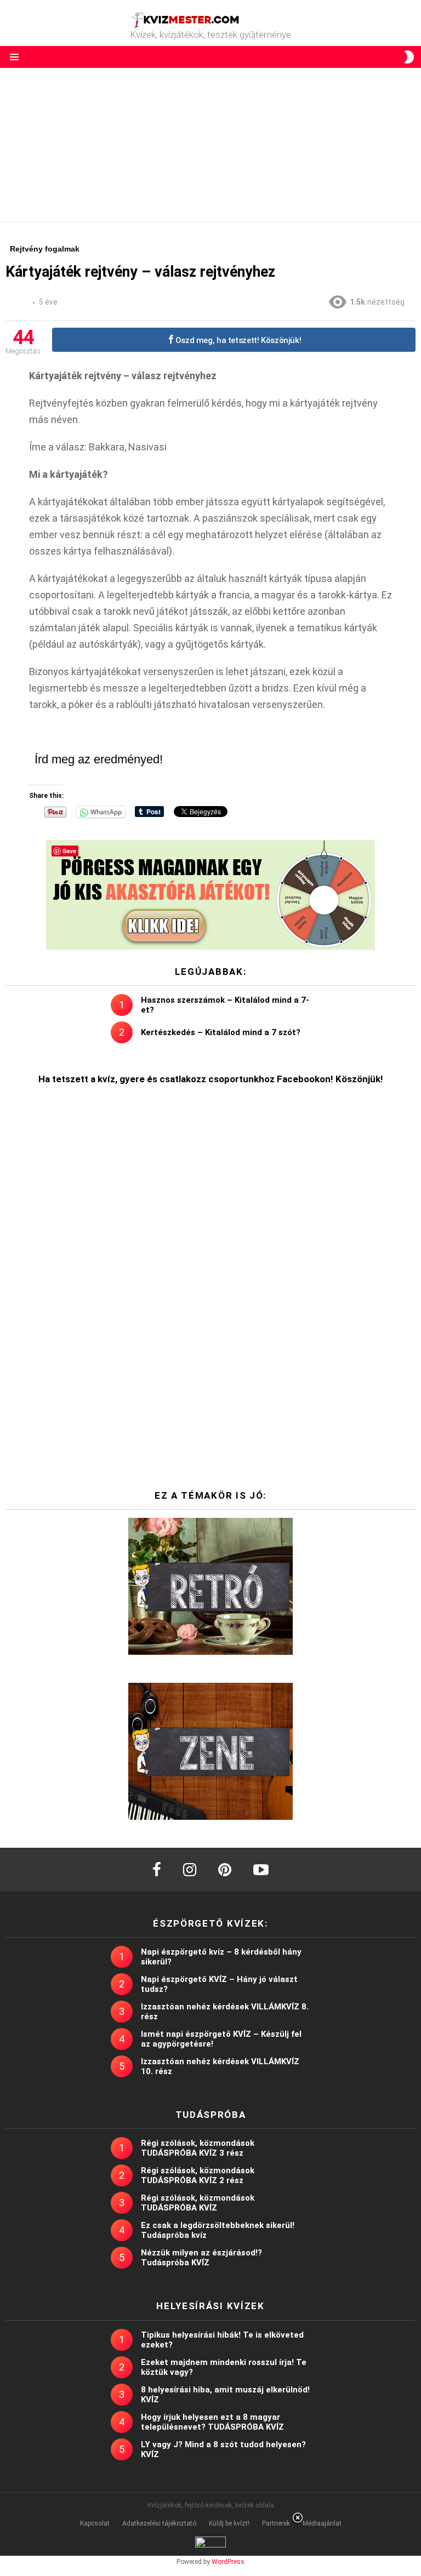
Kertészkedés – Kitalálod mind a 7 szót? (221, 1032)
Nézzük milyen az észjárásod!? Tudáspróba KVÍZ (201, 2258)
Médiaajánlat (322, 2523)
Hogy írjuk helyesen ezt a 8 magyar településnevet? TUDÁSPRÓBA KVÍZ (212, 2422)
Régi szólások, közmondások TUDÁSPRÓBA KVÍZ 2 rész (198, 2175)
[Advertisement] (210, 145)
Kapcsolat (95, 2523)
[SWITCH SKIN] (409, 57)
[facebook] (157, 1870)
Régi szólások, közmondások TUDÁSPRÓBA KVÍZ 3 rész (198, 2148)
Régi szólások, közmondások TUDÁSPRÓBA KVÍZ (198, 2203)
